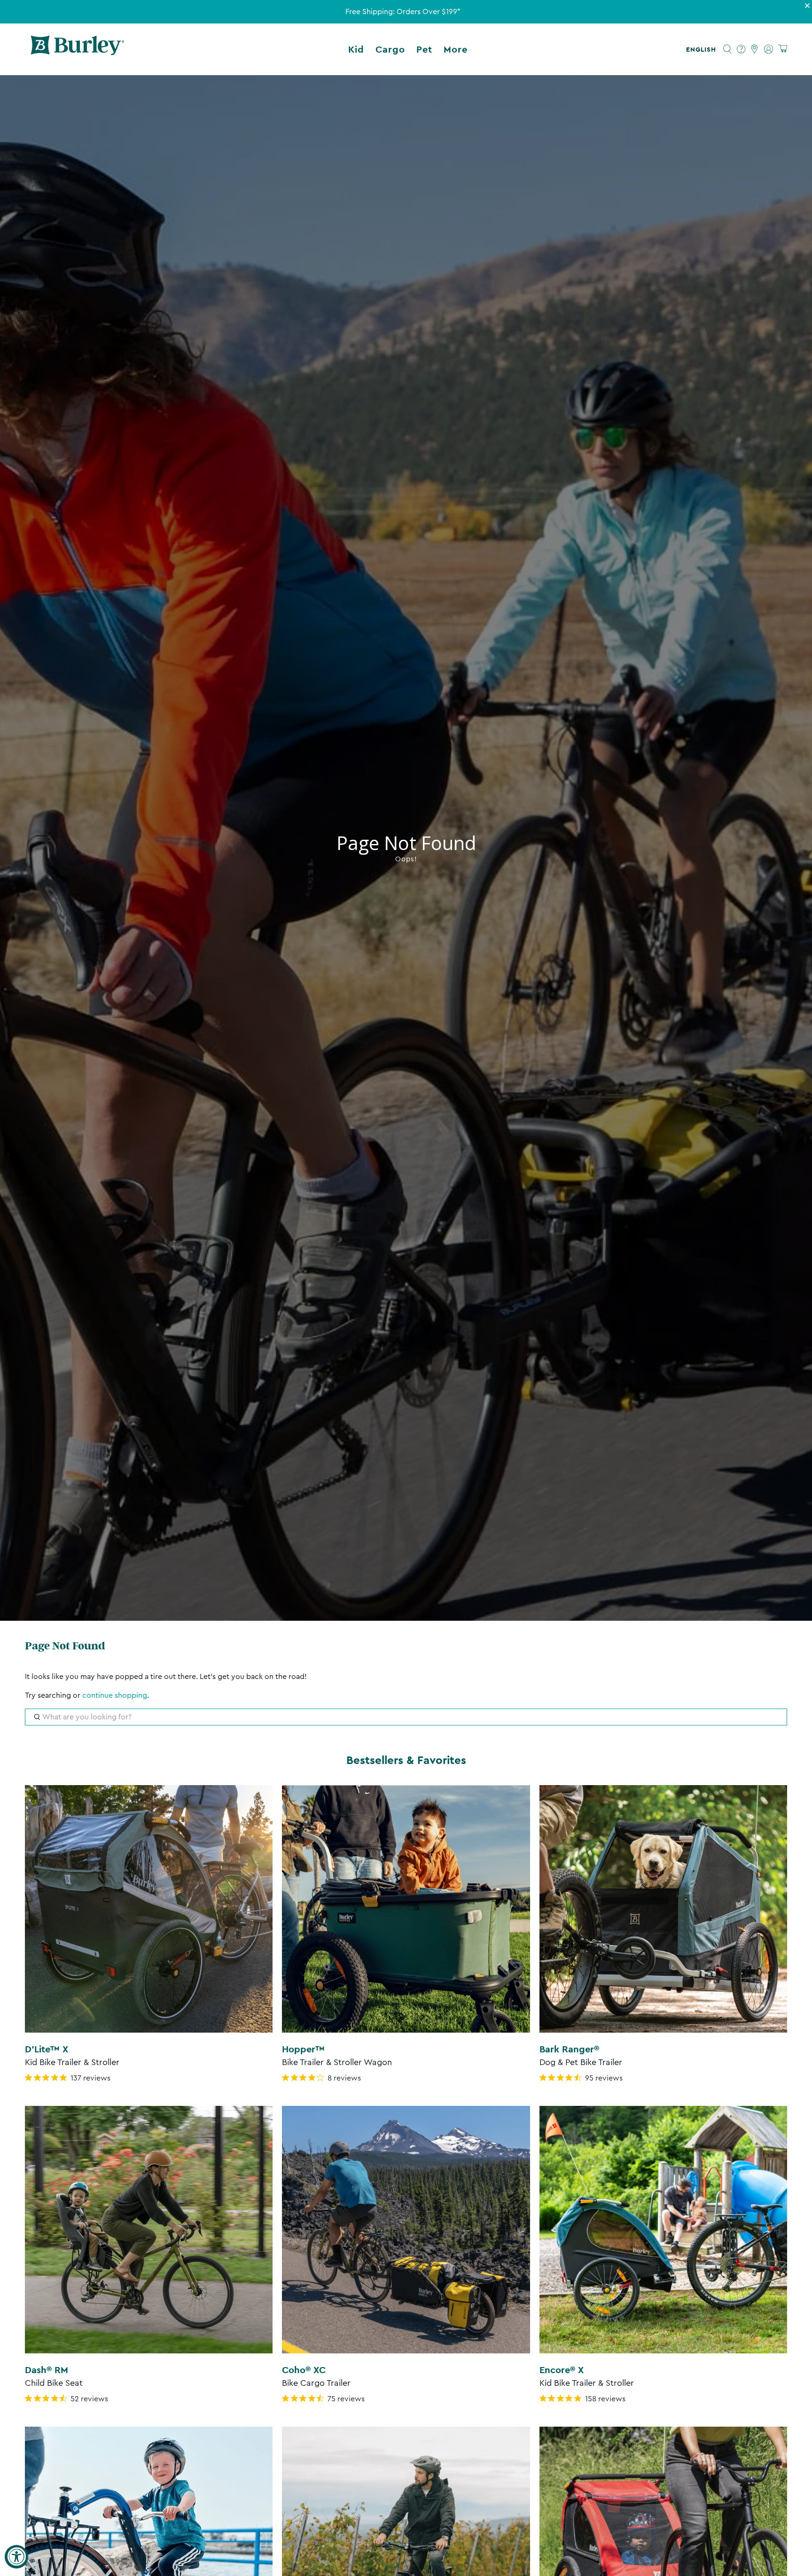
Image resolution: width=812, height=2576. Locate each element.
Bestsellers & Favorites (406, 1760)
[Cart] (783, 49)
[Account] (769, 49)
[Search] (728, 49)
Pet (424, 49)
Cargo (390, 49)
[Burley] (78, 49)
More (456, 49)
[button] (703, 49)
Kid (356, 49)
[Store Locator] (755, 49)
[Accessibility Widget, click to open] (16, 2557)
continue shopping (115, 1695)
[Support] (741, 49)
